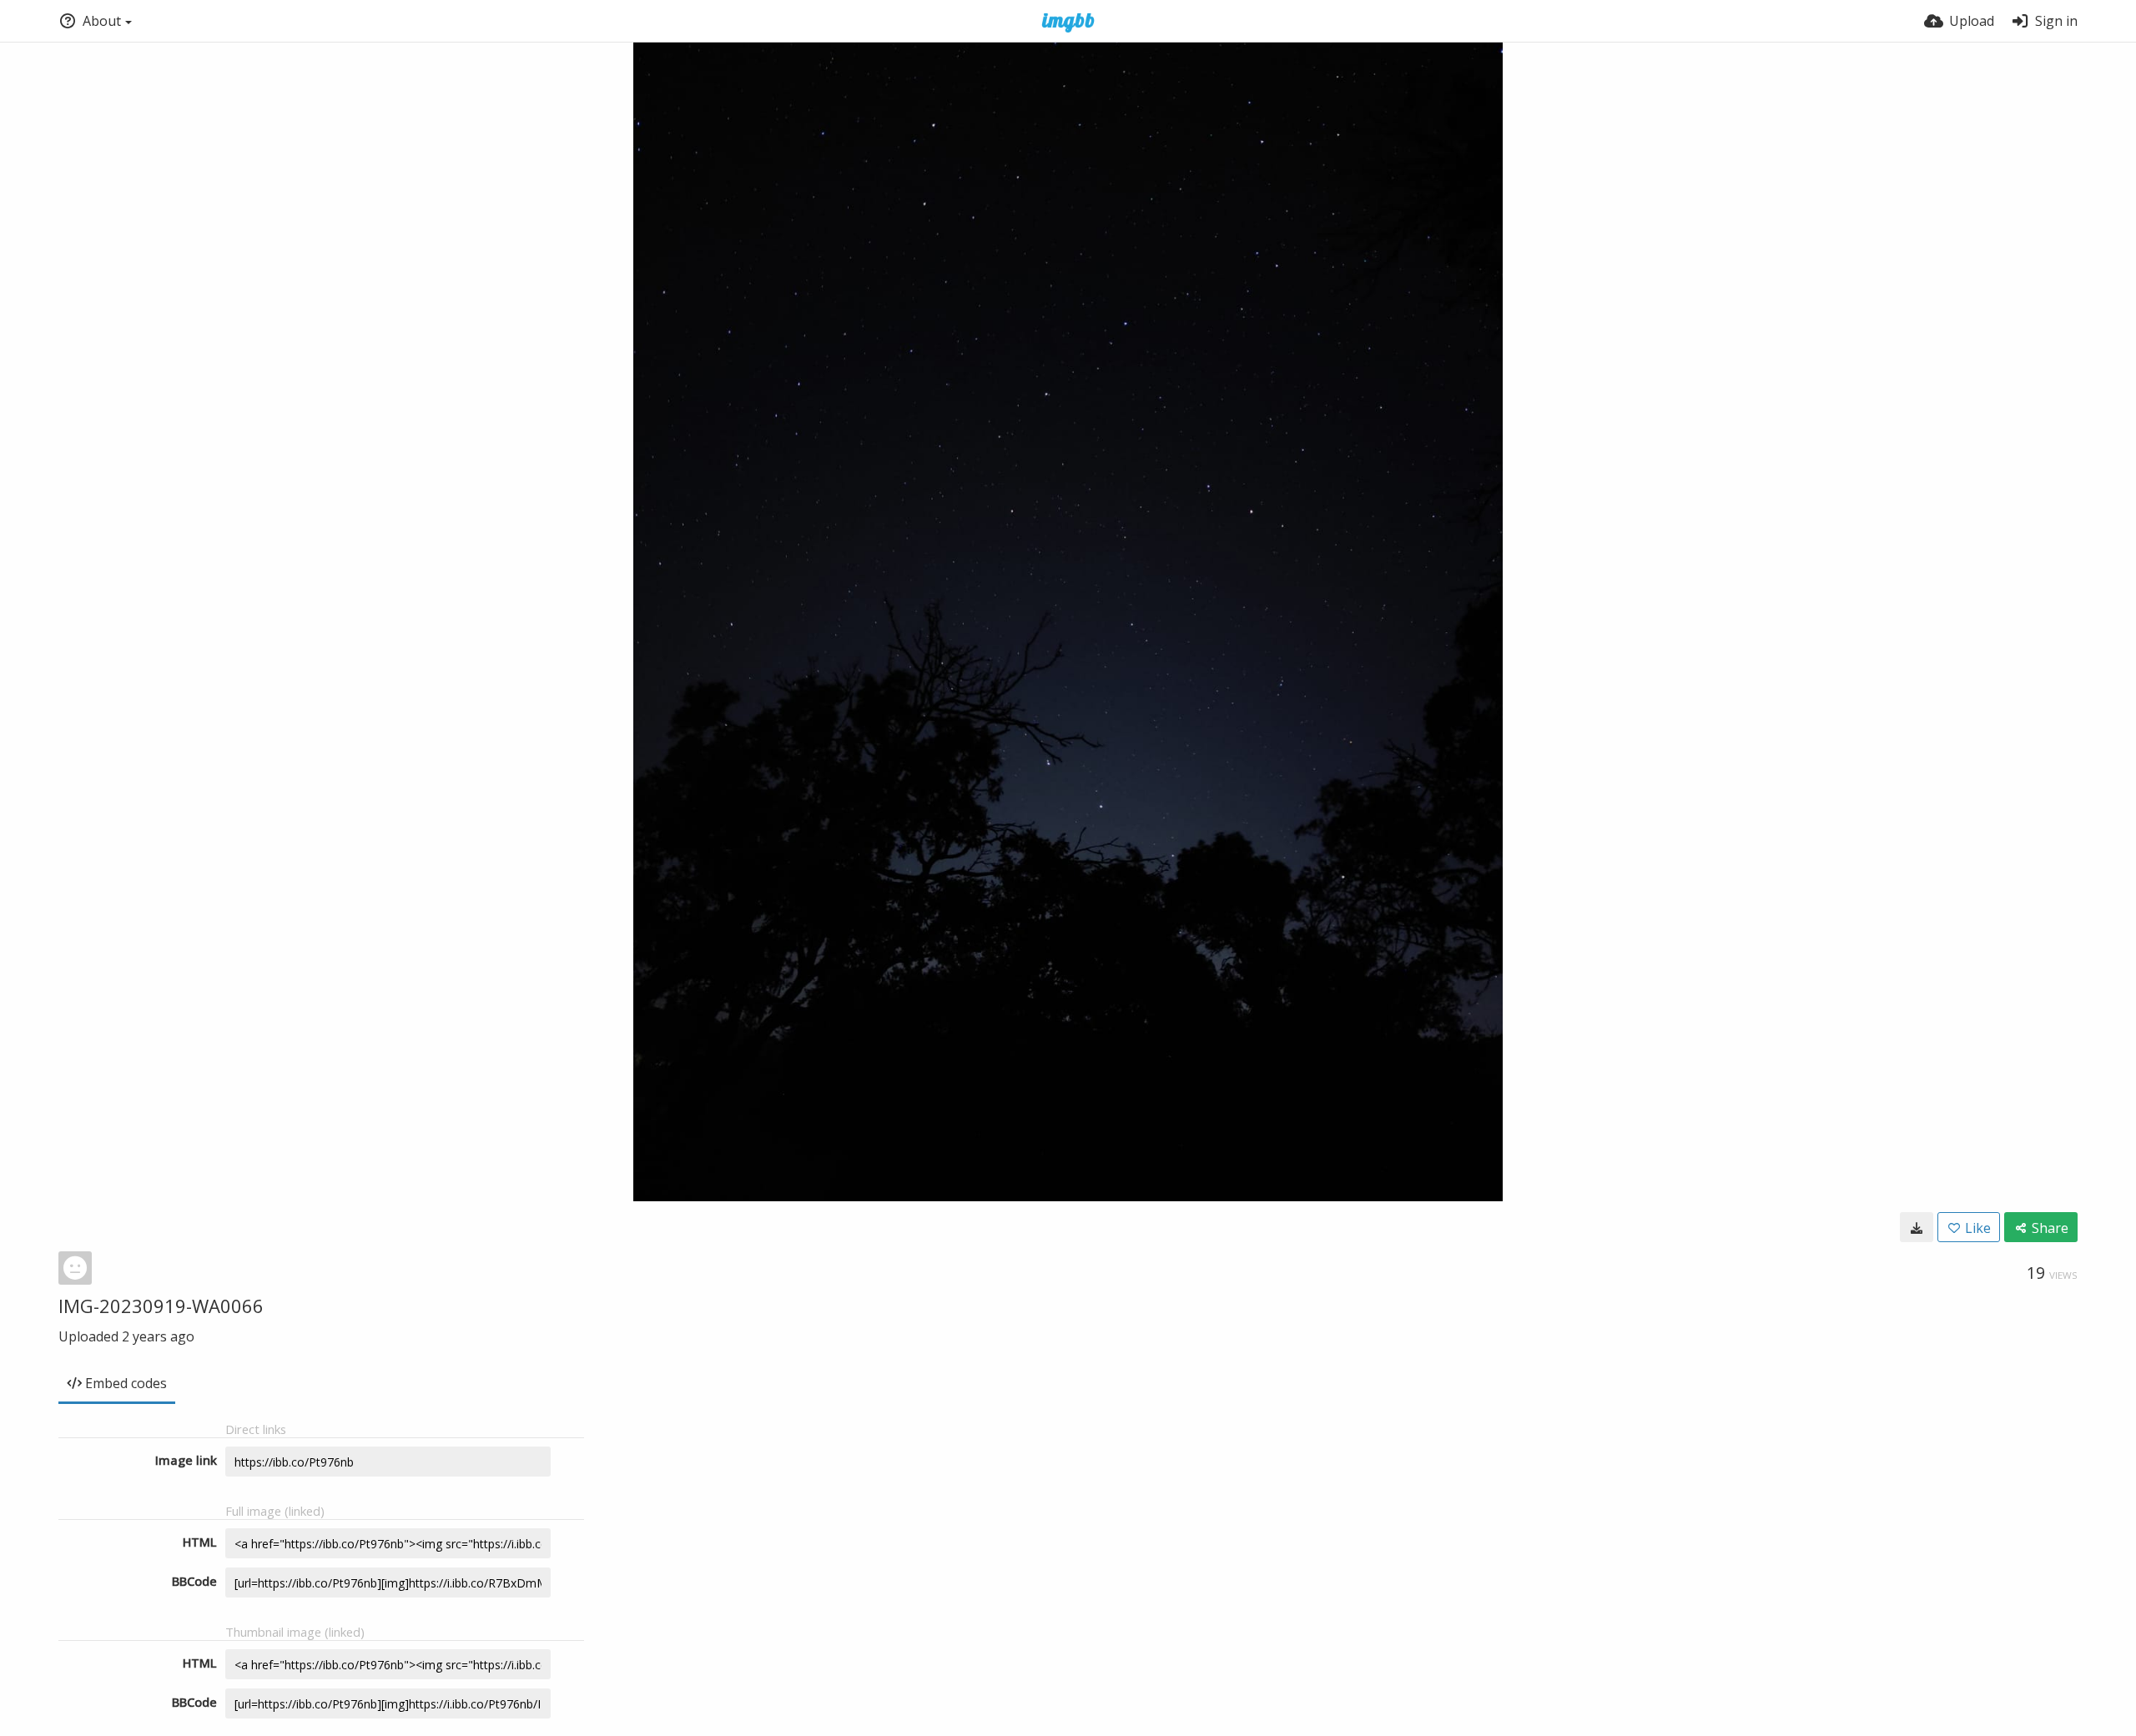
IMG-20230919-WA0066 (161, 1306)
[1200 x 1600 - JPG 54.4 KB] (1917, 1227)
